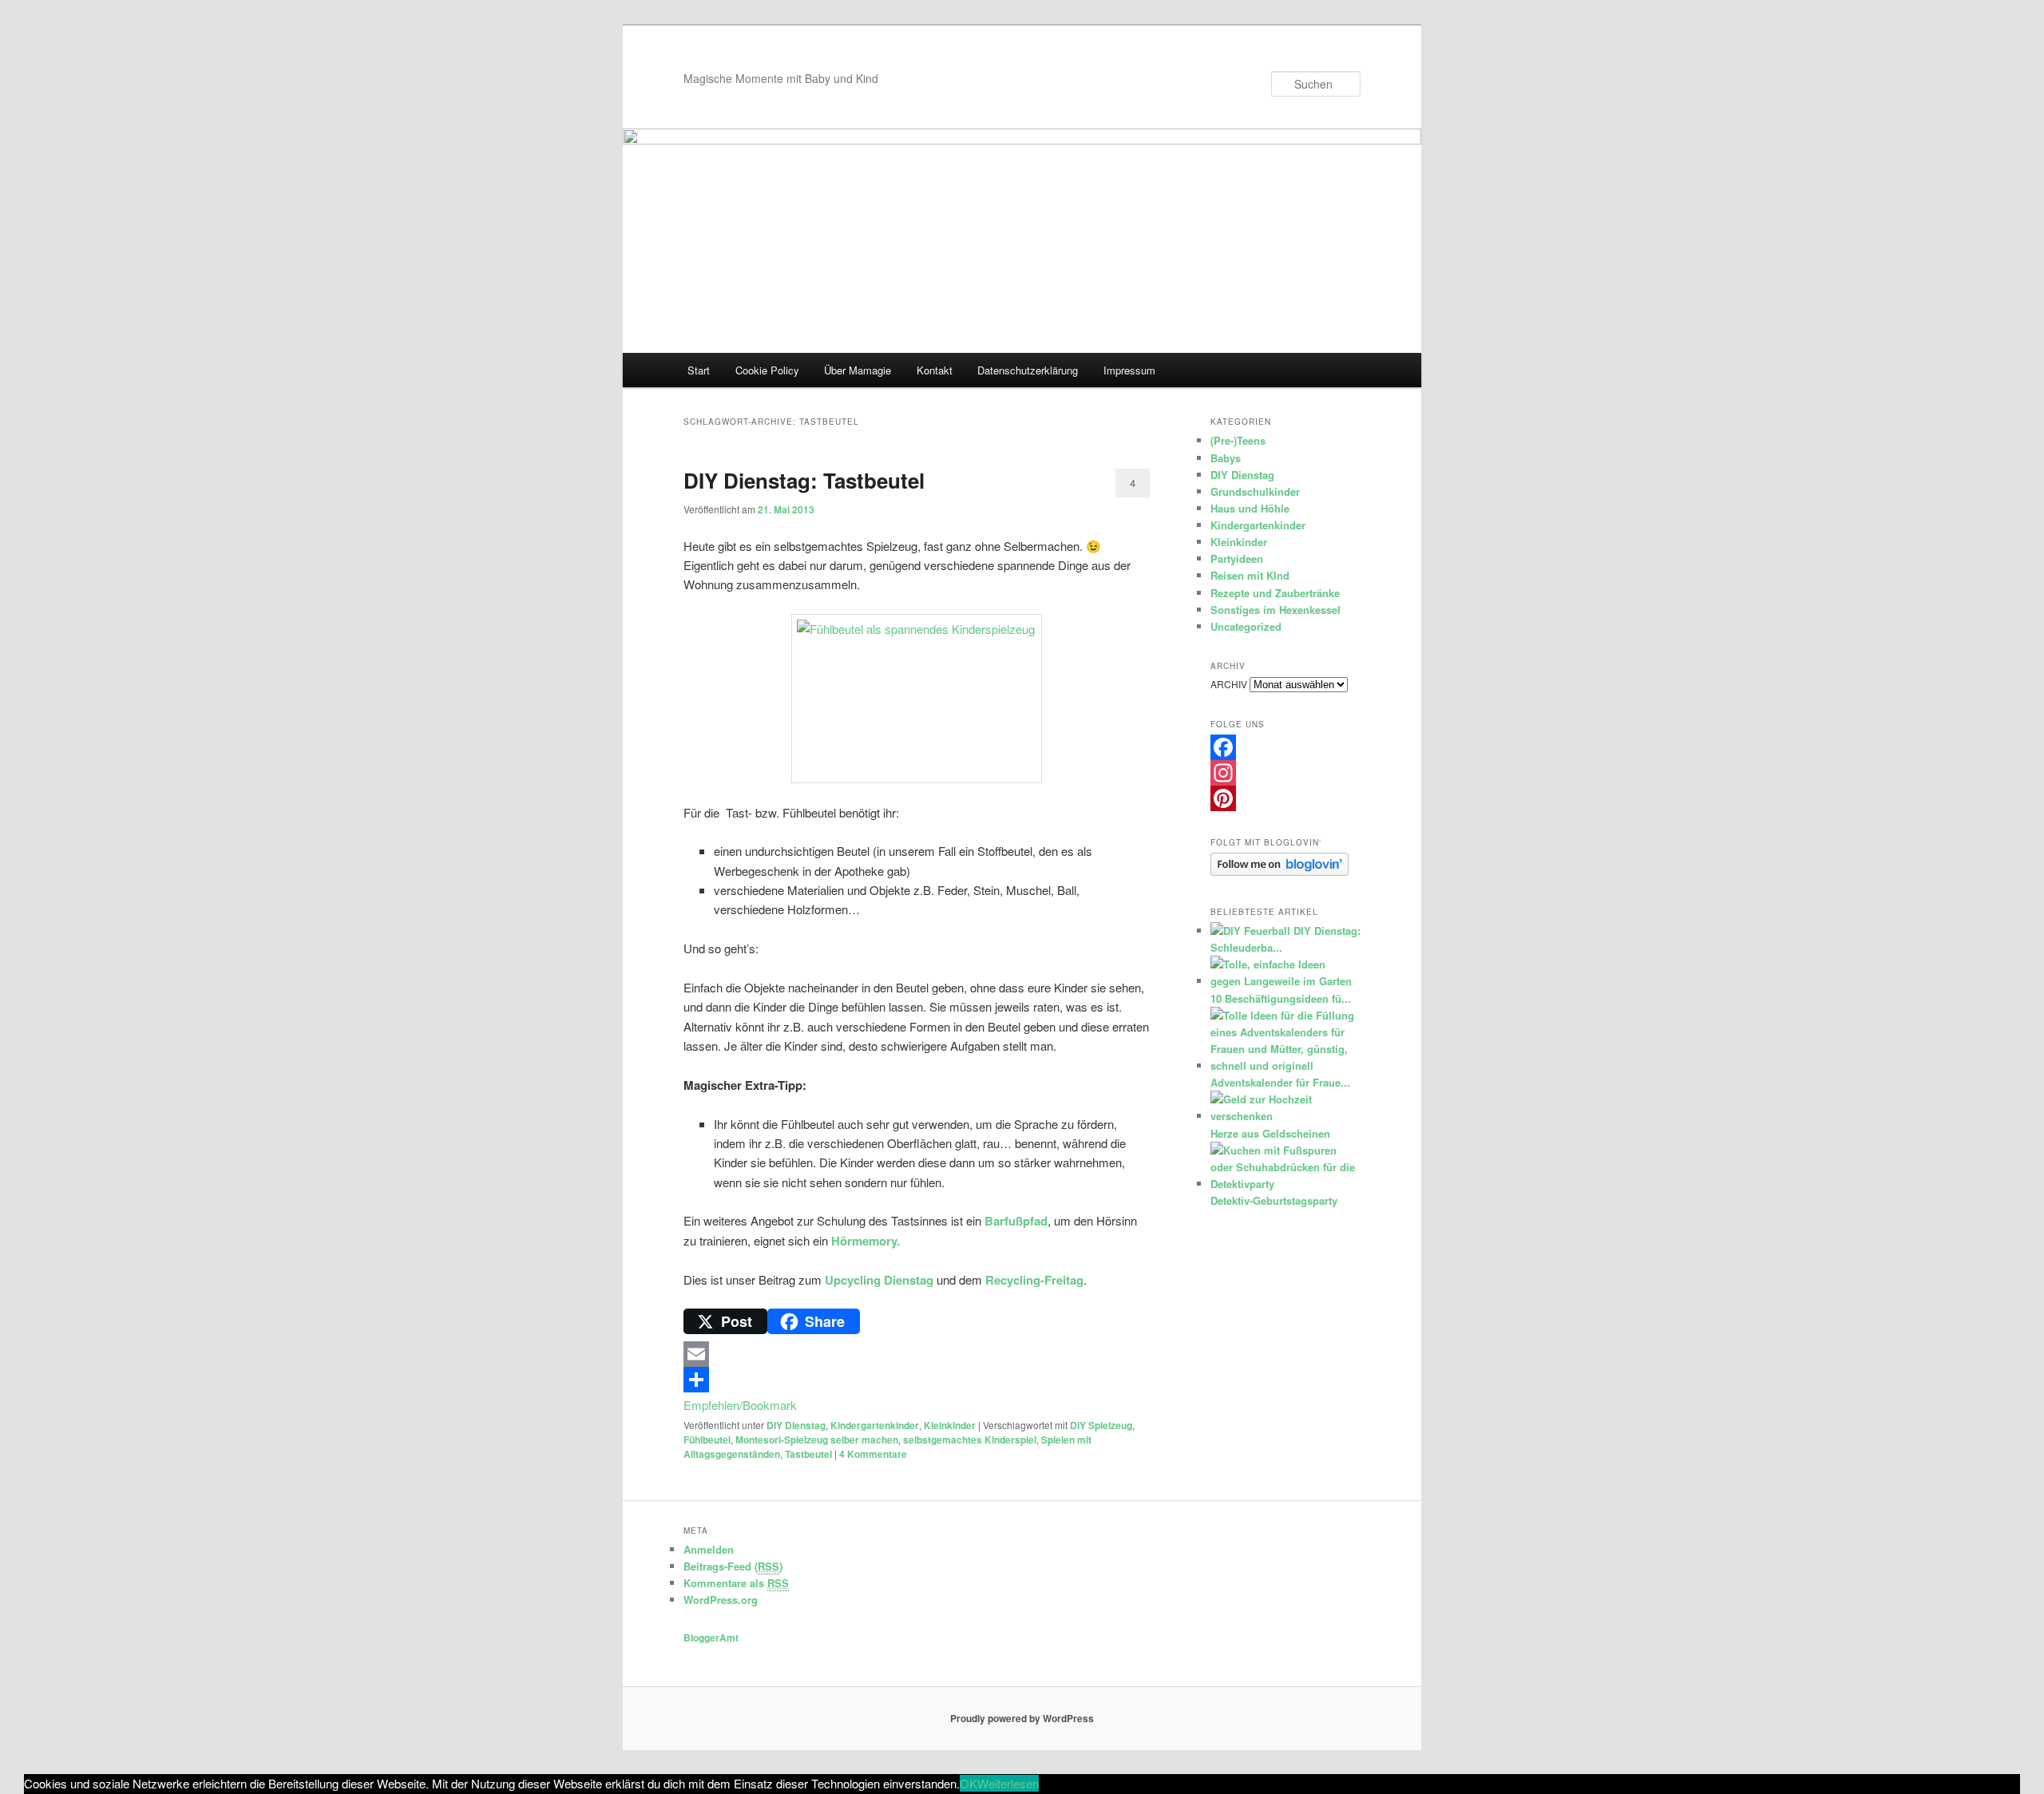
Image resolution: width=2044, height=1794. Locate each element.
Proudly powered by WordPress (1022, 1718)
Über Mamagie (858, 370)
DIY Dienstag (796, 1425)
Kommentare (873, 1454)
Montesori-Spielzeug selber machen (817, 1440)
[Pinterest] (1285, 798)
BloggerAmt (711, 1638)
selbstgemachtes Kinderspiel (970, 1440)
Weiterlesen (1008, 1783)
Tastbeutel (808, 1454)
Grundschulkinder (1255, 491)
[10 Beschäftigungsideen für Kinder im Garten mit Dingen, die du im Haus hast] (1283, 981)
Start (699, 370)
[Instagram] (1285, 773)
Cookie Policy (767, 370)
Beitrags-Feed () (733, 1566)
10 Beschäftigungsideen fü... (1281, 998)
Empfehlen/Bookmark (740, 1405)
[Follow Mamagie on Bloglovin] (1279, 872)
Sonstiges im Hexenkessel (1276, 610)
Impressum (1129, 370)
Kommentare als (736, 1583)
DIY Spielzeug (1101, 1425)
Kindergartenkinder (875, 1425)
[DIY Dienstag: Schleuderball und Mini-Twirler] (1250, 931)
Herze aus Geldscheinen (1270, 1133)
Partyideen (1237, 558)
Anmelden (709, 1549)
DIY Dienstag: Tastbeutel (804, 480)
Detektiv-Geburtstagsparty (1274, 1200)
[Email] (917, 1354)
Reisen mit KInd (1250, 575)
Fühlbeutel (707, 1440)
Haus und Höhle (1250, 508)
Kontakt (935, 370)
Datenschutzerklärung (1028, 370)
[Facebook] (1285, 747)
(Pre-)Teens (1238, 440)
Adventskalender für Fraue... (1280, 1082)
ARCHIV (1229, 684)
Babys (1226, 458)
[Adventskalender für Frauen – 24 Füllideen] (1283, 1065)
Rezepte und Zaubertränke (1275, 593)
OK (969, 1783)
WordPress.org (721, 1600)
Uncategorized (1246, 626)
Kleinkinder (950, 1425)
